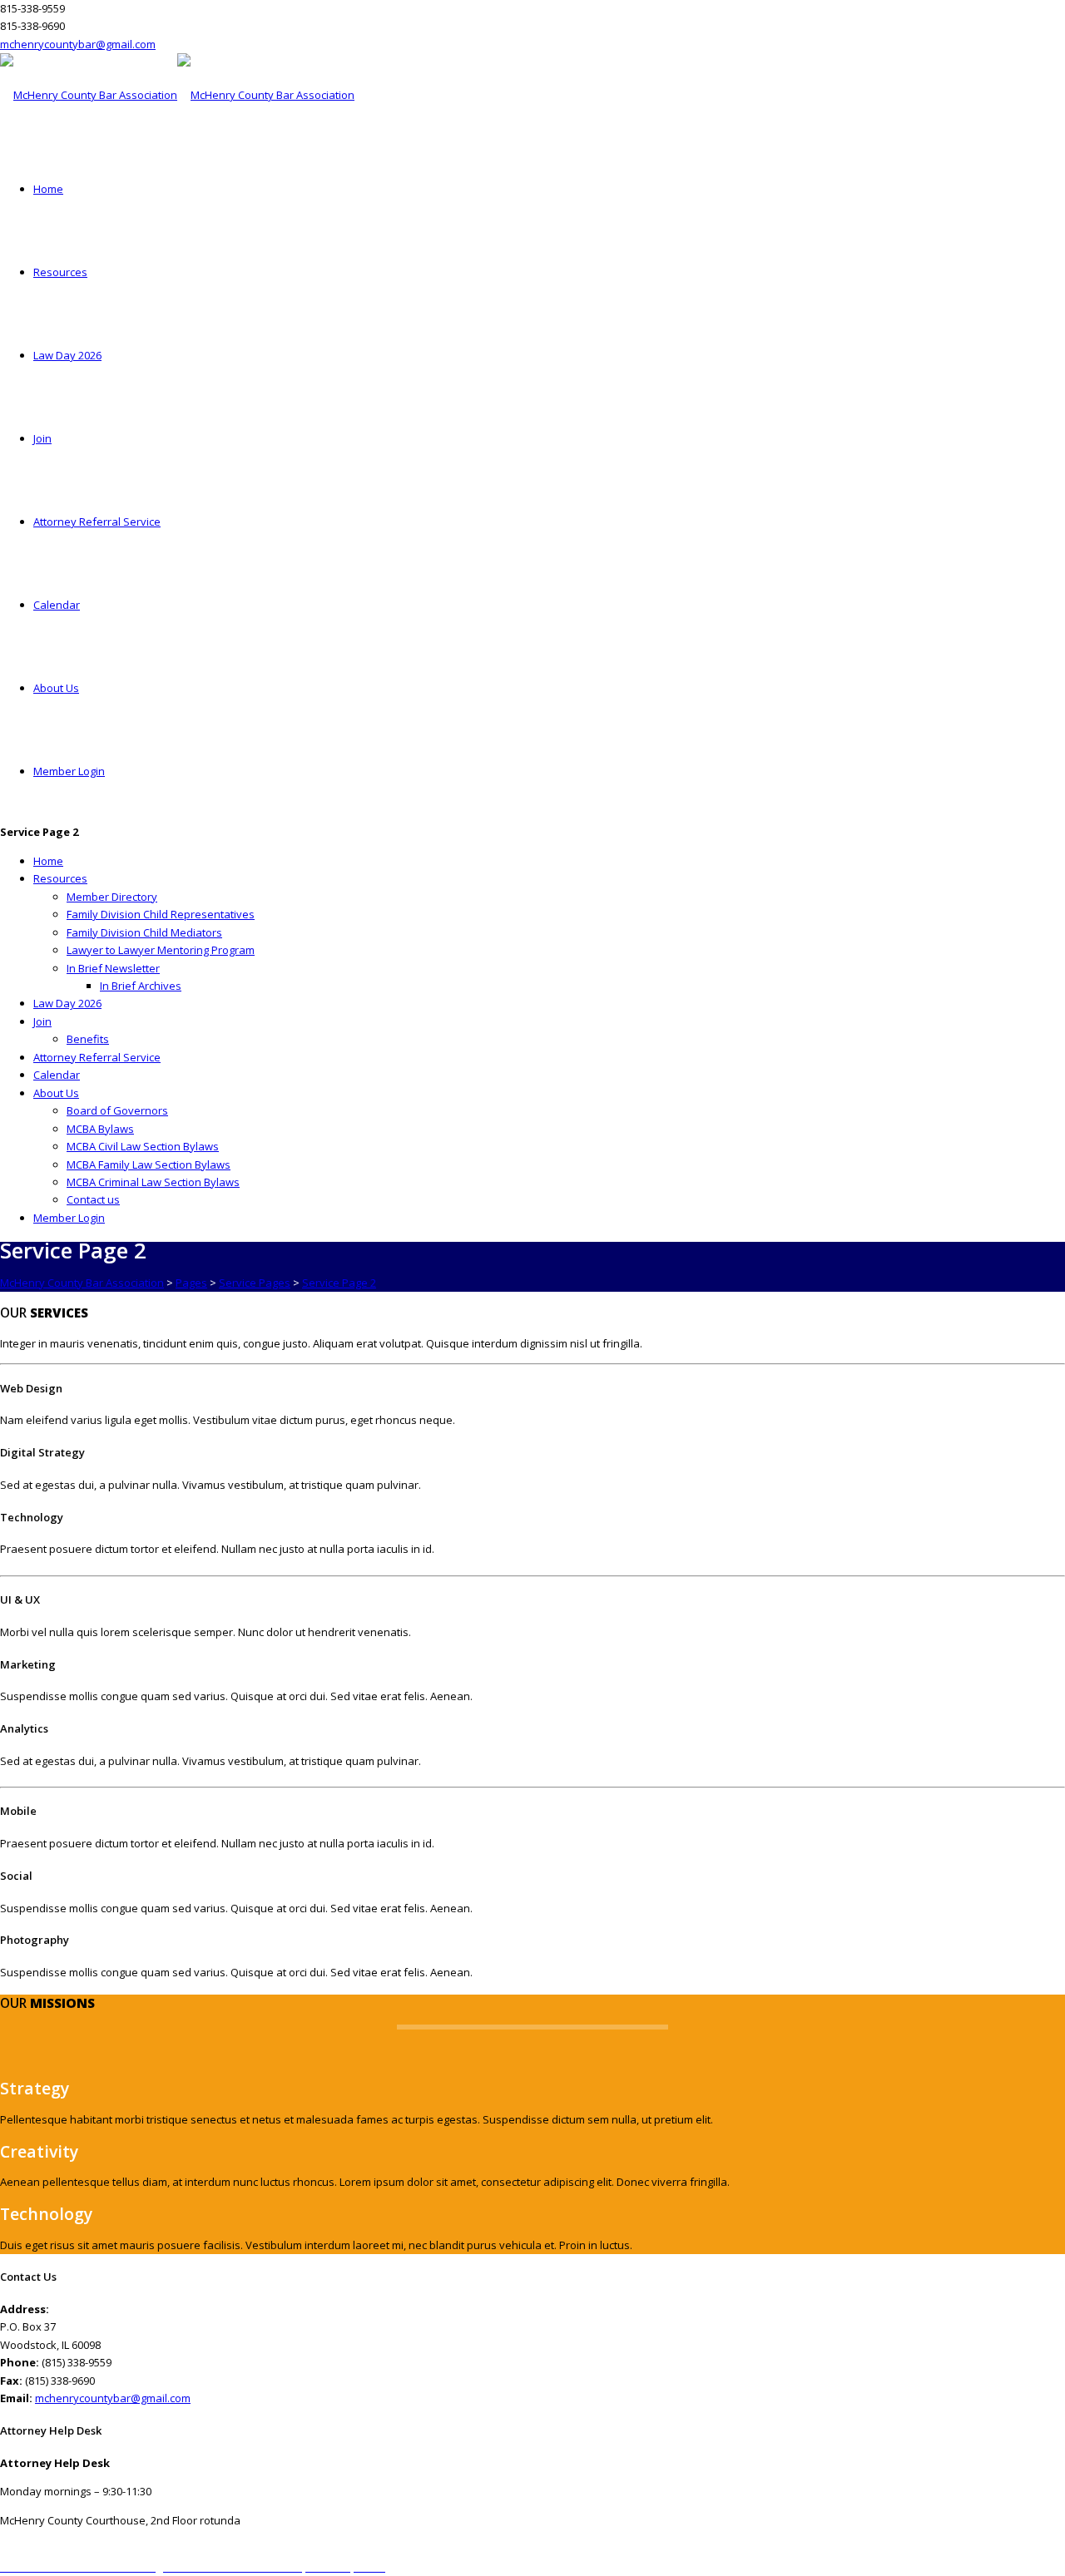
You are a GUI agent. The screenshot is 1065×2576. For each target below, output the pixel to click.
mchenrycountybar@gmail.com (78, 44)
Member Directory (112, 897)
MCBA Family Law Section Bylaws (149, 1164)
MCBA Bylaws (100, 1129)
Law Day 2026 (67, 355)
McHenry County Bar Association (82, 1283)
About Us (56, 688)
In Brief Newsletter (113, 968)
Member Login (69, 771)
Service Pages (255, 1283)
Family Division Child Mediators (144, 932)
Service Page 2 (339, 1283)
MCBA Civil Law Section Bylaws (143, 1146)
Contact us (93, 1199)
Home (48, 189)
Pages (191, 1283)
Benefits (88, 1039)
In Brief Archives (141, 986)
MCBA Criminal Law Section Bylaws (153, 1182)
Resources (60, 272)
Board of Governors (117, 1110)
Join (42, 438)
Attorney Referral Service (97, 522)
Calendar (57, 605)
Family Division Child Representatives (161, 914)
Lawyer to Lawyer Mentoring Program (161, 950)
